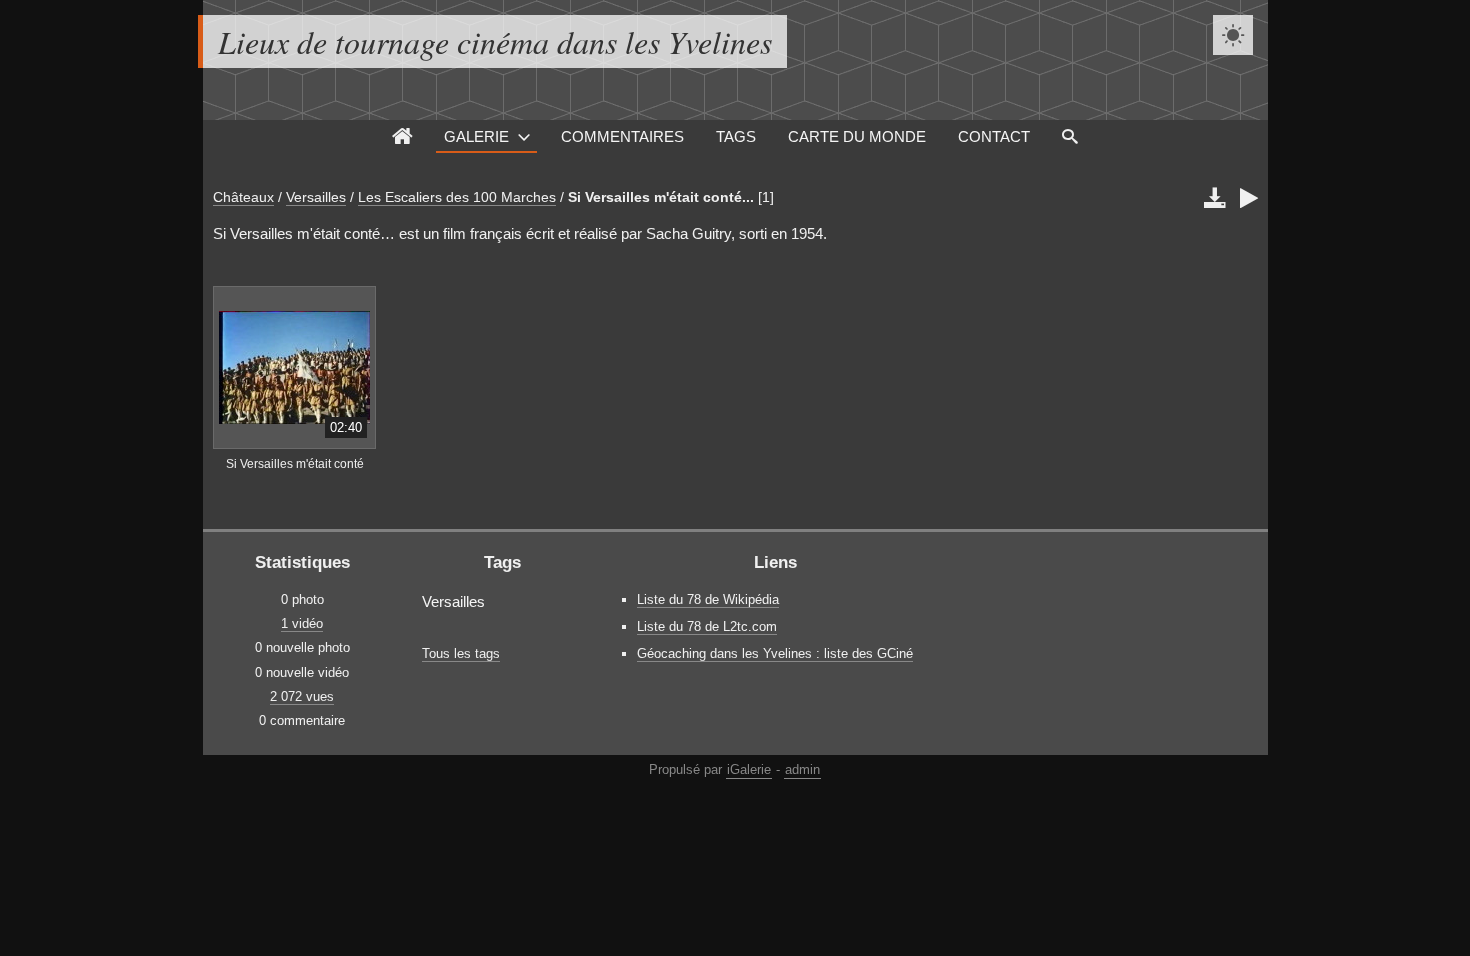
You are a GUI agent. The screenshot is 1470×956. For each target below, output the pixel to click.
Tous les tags (461, 653)
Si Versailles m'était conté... (661, 197)
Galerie (476, 136)
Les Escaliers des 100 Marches (457, 197)
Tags (736, 136)
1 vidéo (302, 623)
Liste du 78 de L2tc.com (707, 626)
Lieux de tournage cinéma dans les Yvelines (495, 41)
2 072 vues (302, 696)
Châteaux (243, 197)
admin (802, 769)
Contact (994, 136)
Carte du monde (857, 136)
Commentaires (622, 136)
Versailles (316, 197)
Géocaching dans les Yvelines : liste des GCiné (775, 653)
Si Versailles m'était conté (295, 464)
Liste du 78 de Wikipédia (708, 599)
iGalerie (749, 769)
